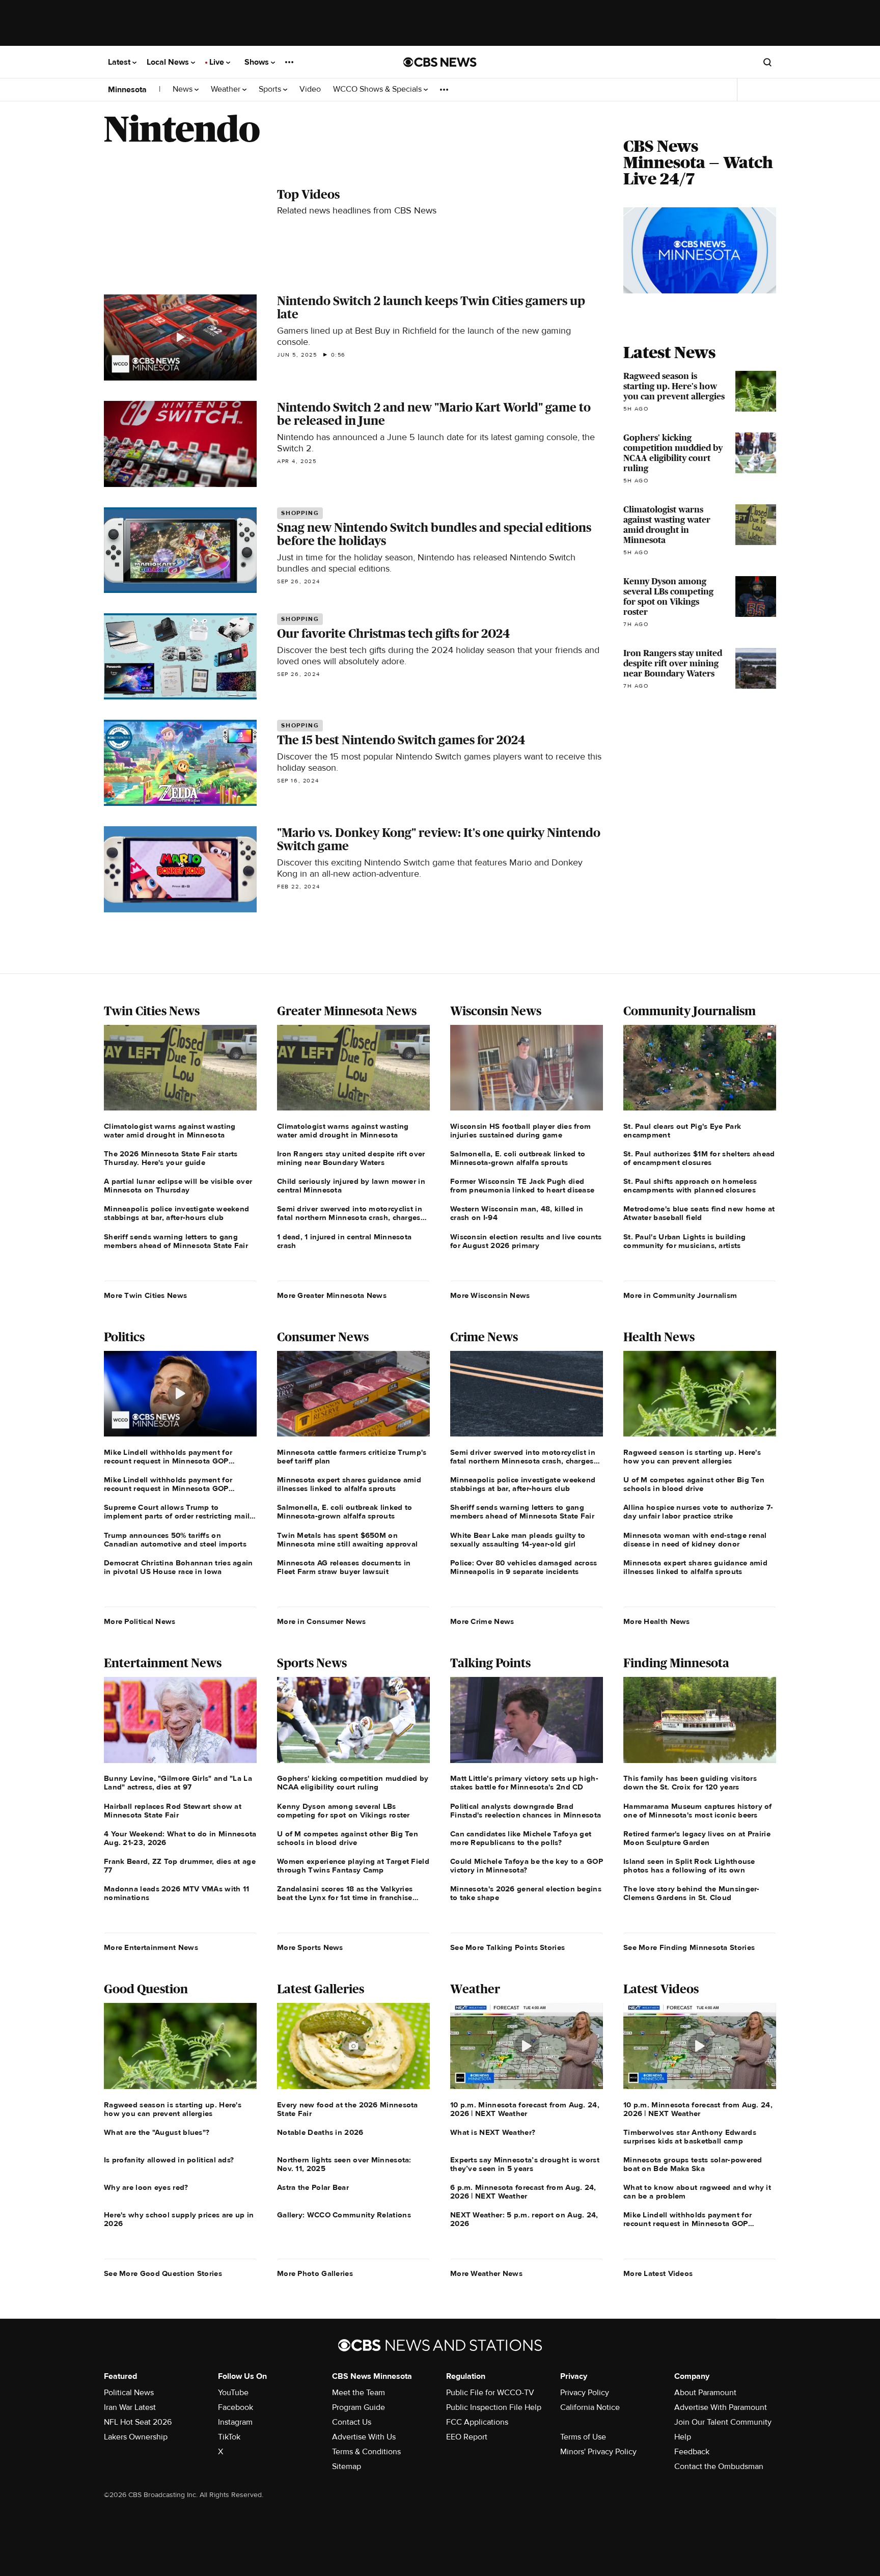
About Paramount (705, 2393)
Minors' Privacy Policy (598, 2452)
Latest (120, 62)
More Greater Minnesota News (332, 1295)
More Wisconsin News (490, 1295)
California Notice (590, 2407)
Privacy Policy (585, 2393)
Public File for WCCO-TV (490, 2393)
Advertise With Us (364, 2437)
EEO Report (467, 2437)
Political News (129, 2393)
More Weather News (486, 2273)
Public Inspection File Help (494, 2407)
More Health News (657, 1621)
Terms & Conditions (366, 2452)
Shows (258, 62)
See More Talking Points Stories (507, 1947)
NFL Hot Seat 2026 (138, 2422)
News (184, 89)
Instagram (235, 2422)
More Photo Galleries (315, 2273)
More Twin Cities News (145, 1295)
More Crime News (482, 1621)
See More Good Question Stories (163, 2273)
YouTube (233, 2393)
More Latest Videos (658, 2273)
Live (218, 62)
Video (310, 89)
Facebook (236, 2407)
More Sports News (310, 1947)
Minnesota (127, 90)
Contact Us (352, 2422)
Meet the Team (359, 2393)
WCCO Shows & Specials (378, 89)
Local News (169, 62)
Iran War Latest (130, 2407)
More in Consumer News (321, 1621)
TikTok (229, 2437)
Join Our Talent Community (723, 2422)
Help (683, 2437)
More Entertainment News (151, 1947)
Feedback (692, 2452)
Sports (271, 89)
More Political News (140, 1621)
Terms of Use (583, 2437)
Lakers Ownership (136, 2437)
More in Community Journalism (680, 1295)
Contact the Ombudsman (719, 2466)
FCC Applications (477, 2422)
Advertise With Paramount (721, 2407)
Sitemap (347, 2466)
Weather (227, 89)
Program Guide (359, 2407)
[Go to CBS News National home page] (440, 62)
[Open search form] (767, 62)
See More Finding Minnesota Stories (689, 1947)
